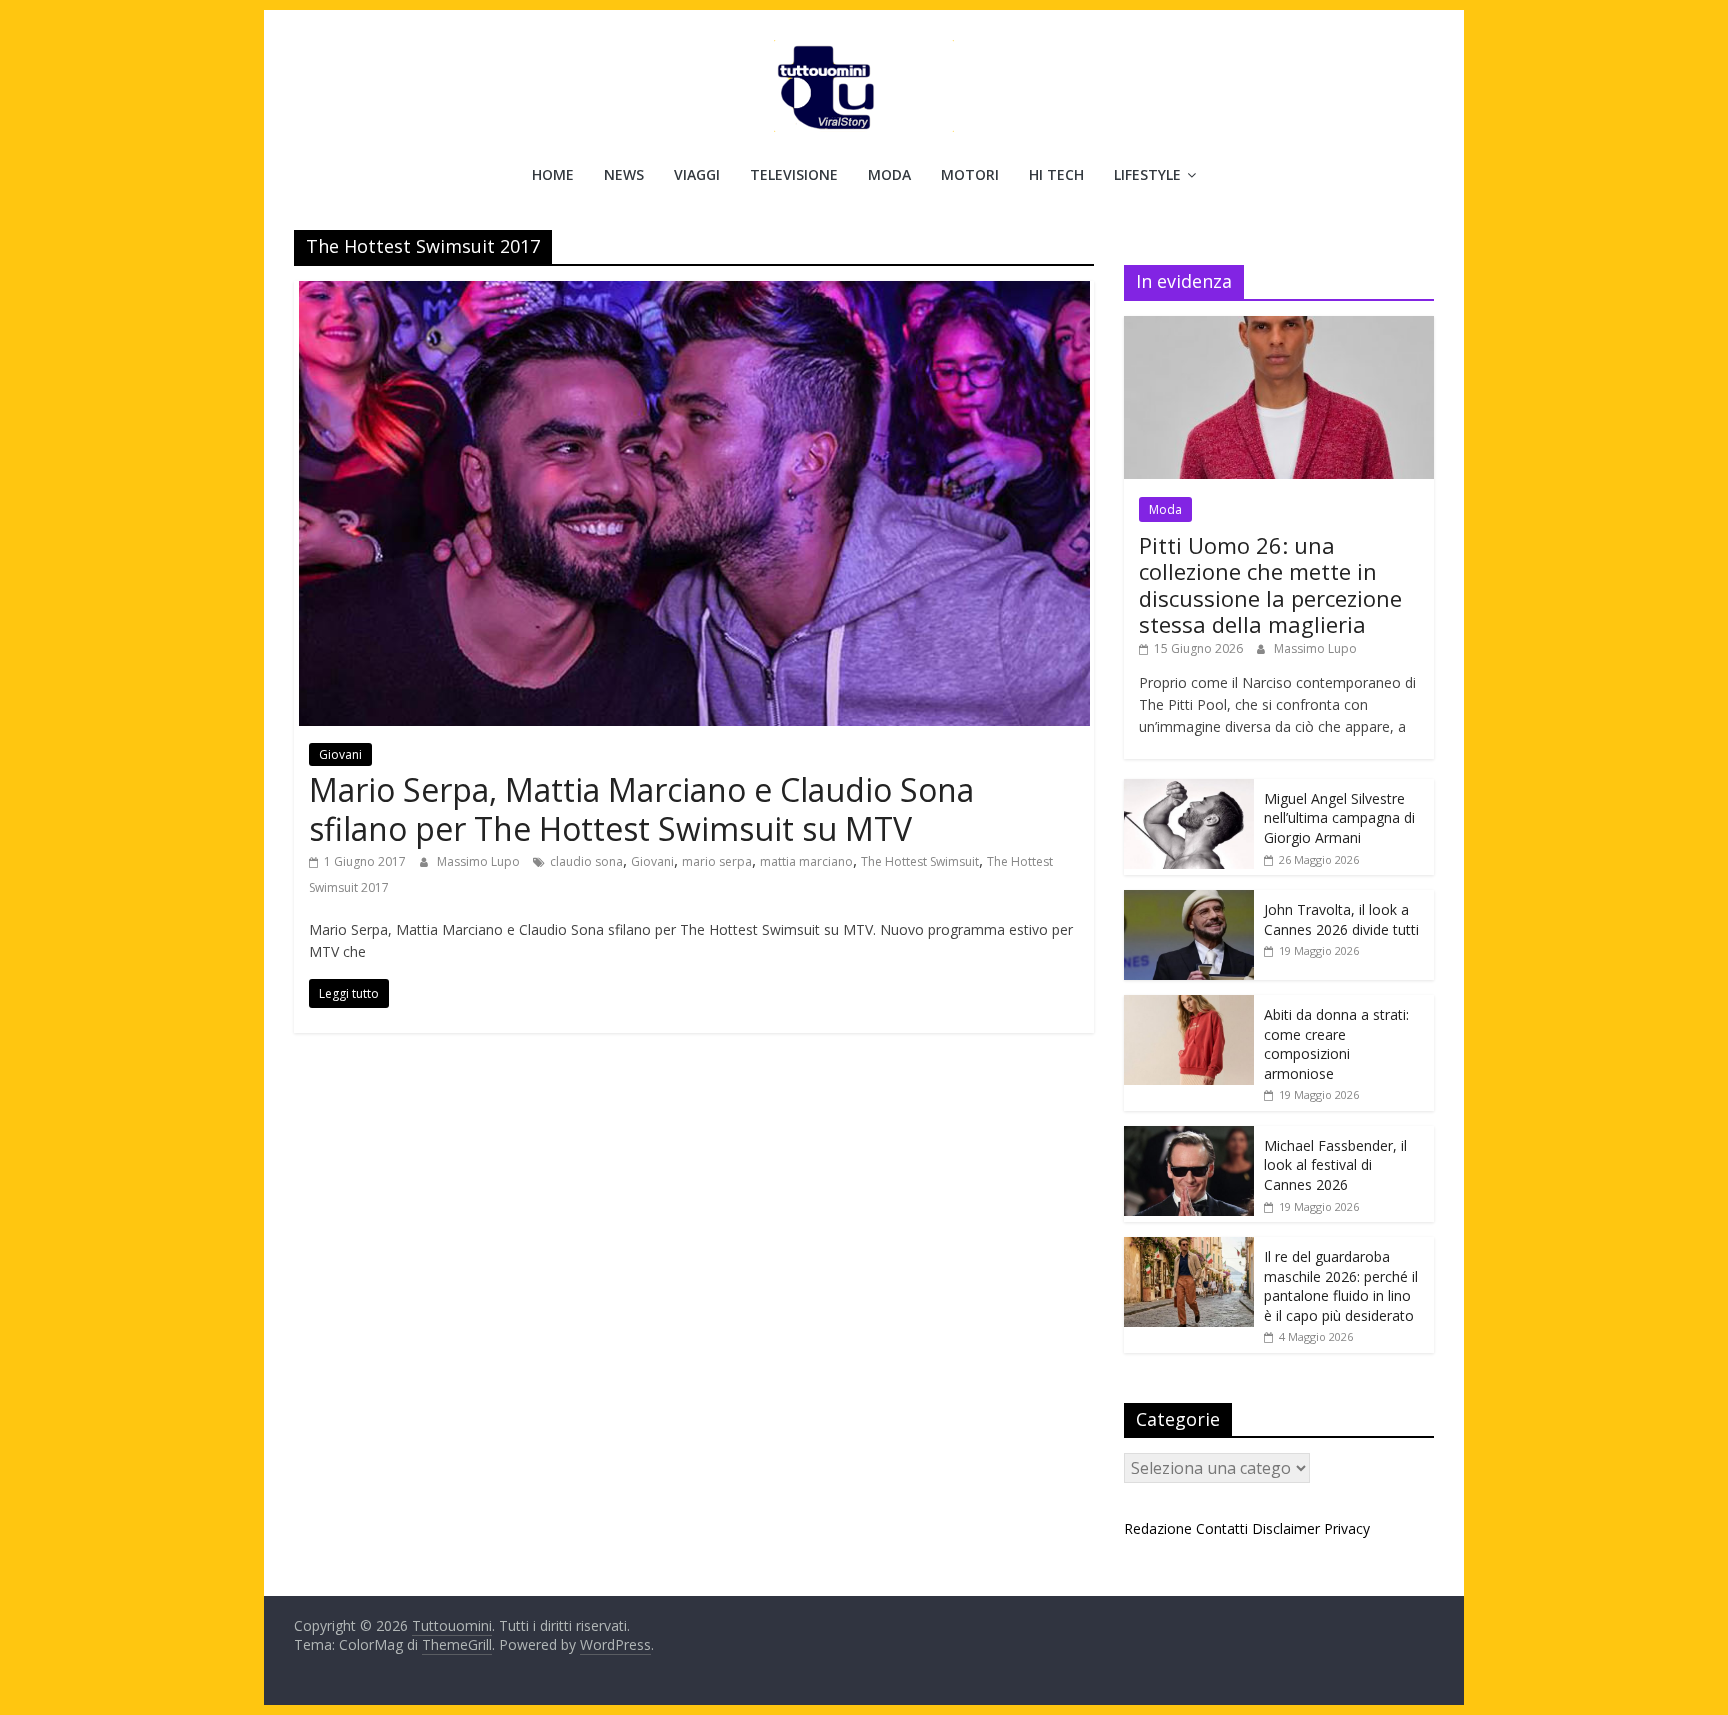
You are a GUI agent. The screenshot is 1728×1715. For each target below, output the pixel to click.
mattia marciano (806, 861)
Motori (970, 174)
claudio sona (586, 861)
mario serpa (717, 861)
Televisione (794, 174)
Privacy (1347, 1528)
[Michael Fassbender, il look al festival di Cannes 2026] (1189, 1136)
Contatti (1222, 1528)
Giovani (340, 754)
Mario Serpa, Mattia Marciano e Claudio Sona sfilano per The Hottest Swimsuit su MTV (641, 808)
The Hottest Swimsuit (920, 861)
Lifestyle (1147, 174)
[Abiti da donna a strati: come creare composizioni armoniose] (1189, 1005)
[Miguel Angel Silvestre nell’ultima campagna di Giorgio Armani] (1189, 789)
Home (553, 174)
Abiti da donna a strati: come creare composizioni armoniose (1336, 1044)
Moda (889, 174)
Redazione (1158, 1528)
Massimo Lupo (480, 861)
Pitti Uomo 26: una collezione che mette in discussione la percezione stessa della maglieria (1270, 584)
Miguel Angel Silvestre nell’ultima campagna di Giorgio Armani (1339, 818)
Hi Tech (1056, 174)
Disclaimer (1286, 1528)
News (624, 174)
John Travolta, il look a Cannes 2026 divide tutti (1341, 919)
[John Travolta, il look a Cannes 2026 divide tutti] (1189, 900)
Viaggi (697, 174)
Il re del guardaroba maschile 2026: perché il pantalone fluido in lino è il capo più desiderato (1341, 1286)
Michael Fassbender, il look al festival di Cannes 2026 (1335, 1165)
